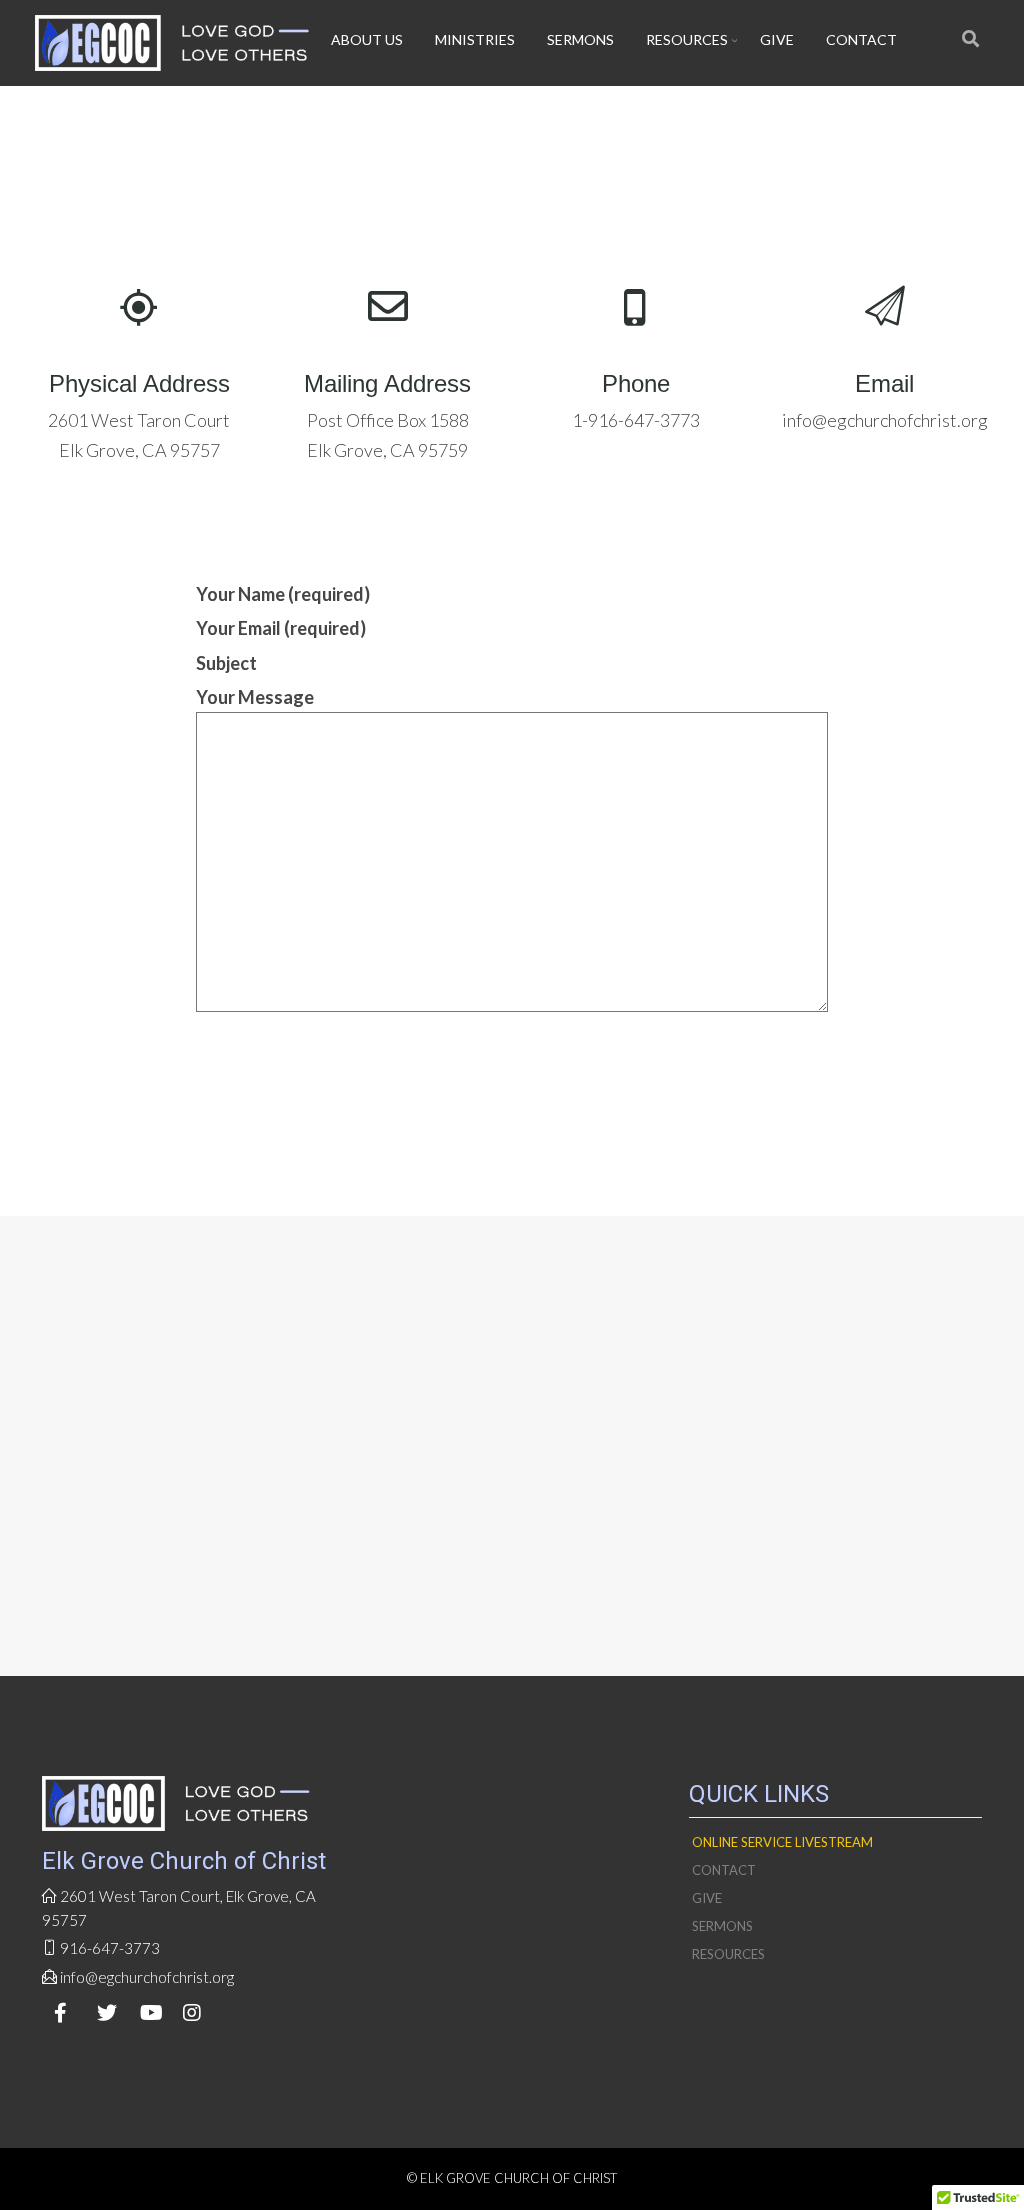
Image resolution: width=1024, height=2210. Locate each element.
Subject (226, 663)
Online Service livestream (782, 1842)
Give (777, 39)
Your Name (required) (283, 594)
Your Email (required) (281, 628)
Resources (687, 39)
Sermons (580, 39)
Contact (861, 39)
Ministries (475, 39)
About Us (367, 39)
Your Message (255, 697)
